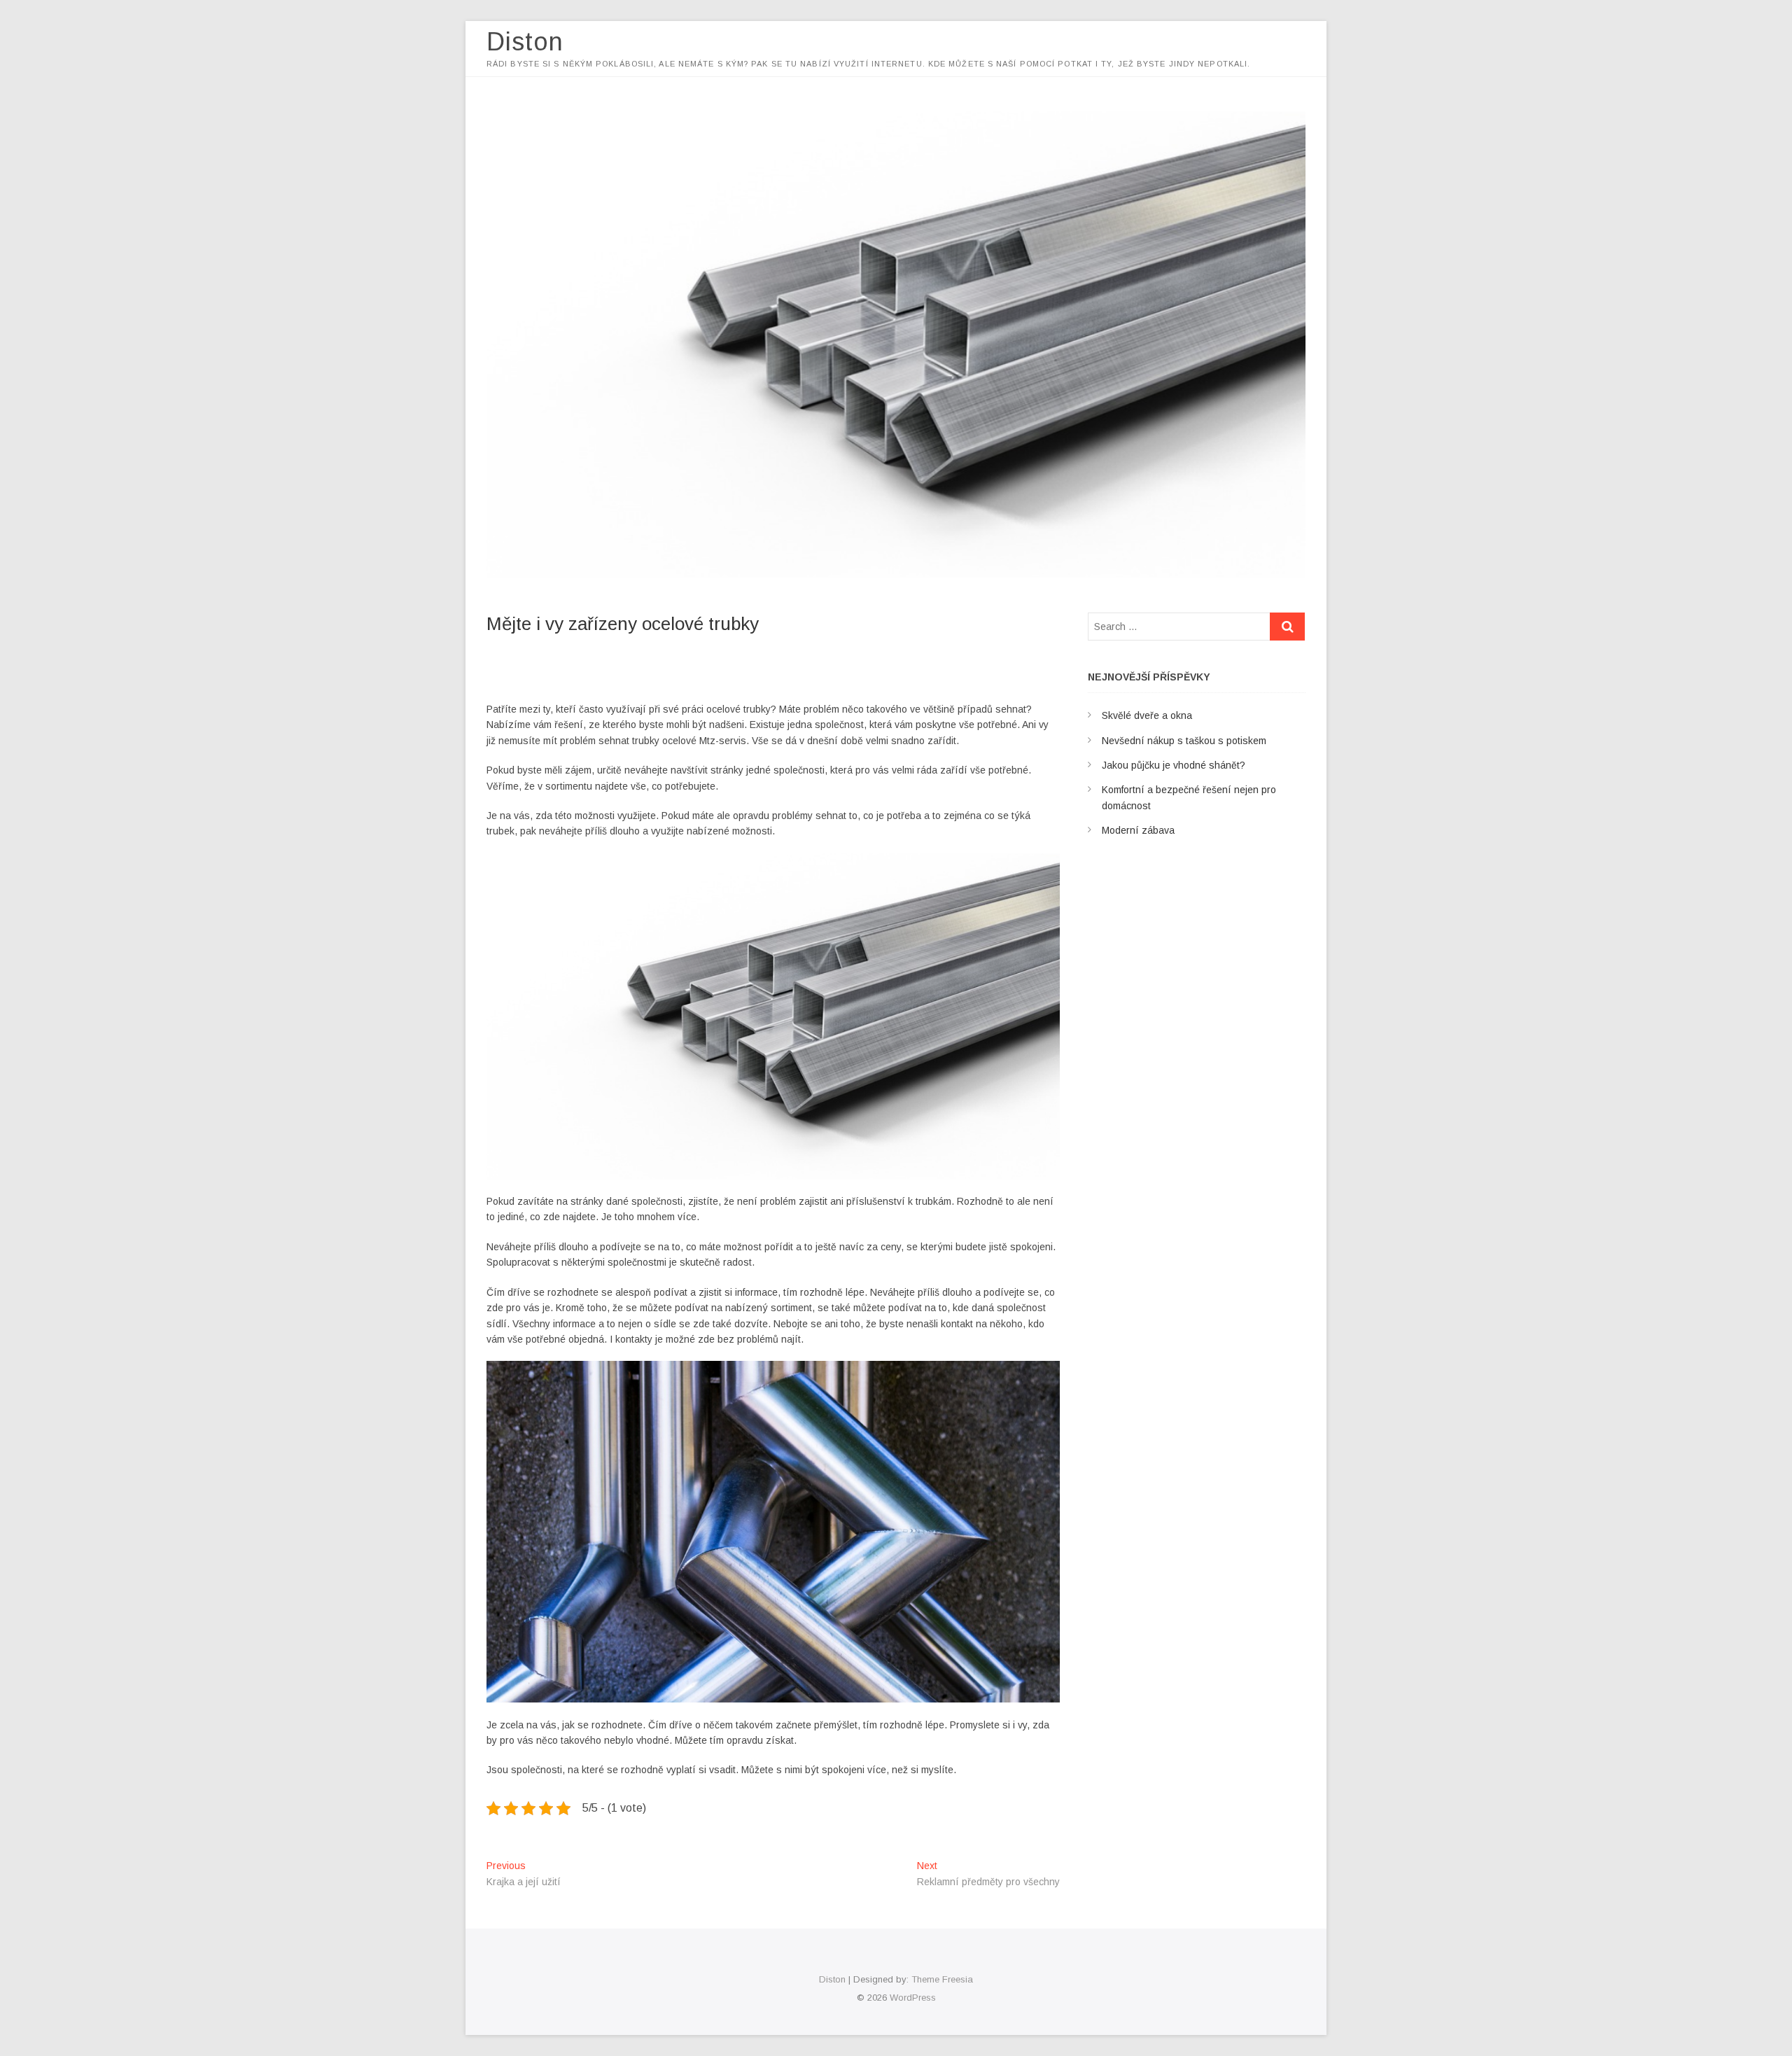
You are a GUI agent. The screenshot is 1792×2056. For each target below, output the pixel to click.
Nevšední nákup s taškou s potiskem (1184, 741)
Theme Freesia (942, 1979)
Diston (525, 42)
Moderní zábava (1138, 830)
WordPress (913, 1998)
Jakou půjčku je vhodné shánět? (1174, 765)
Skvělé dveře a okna (1147, 715)
